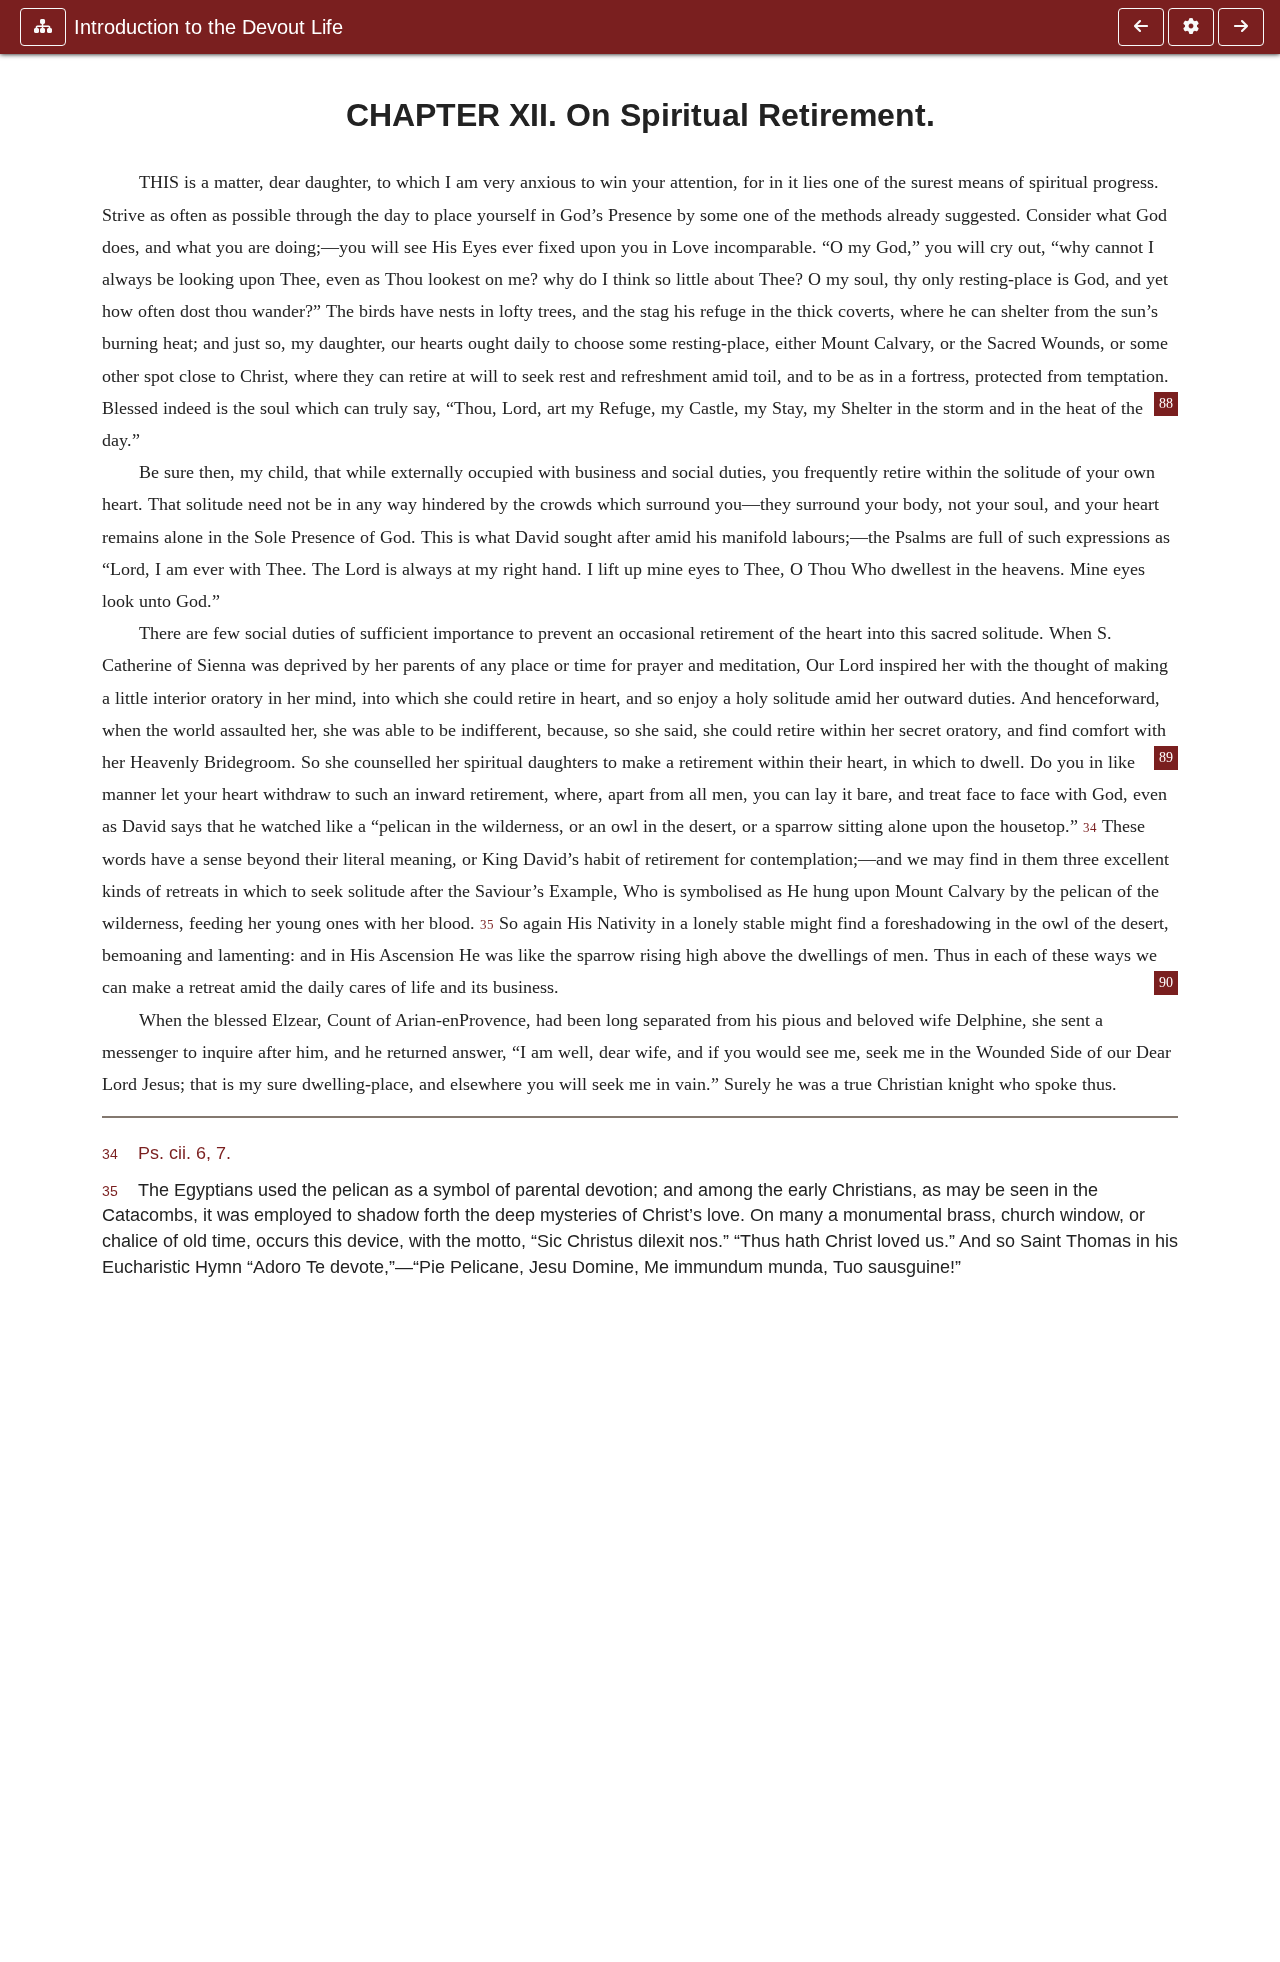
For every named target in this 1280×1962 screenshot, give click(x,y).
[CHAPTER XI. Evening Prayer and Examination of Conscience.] (1141, 27)
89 (1166, 757)
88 (1166, 403)
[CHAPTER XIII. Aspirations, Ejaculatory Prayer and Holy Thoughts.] (1241, 27)
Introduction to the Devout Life (208, 27)
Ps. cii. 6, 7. (184, 1152)
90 (1166, 982)
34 (1090, 828)
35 (487, 925)
